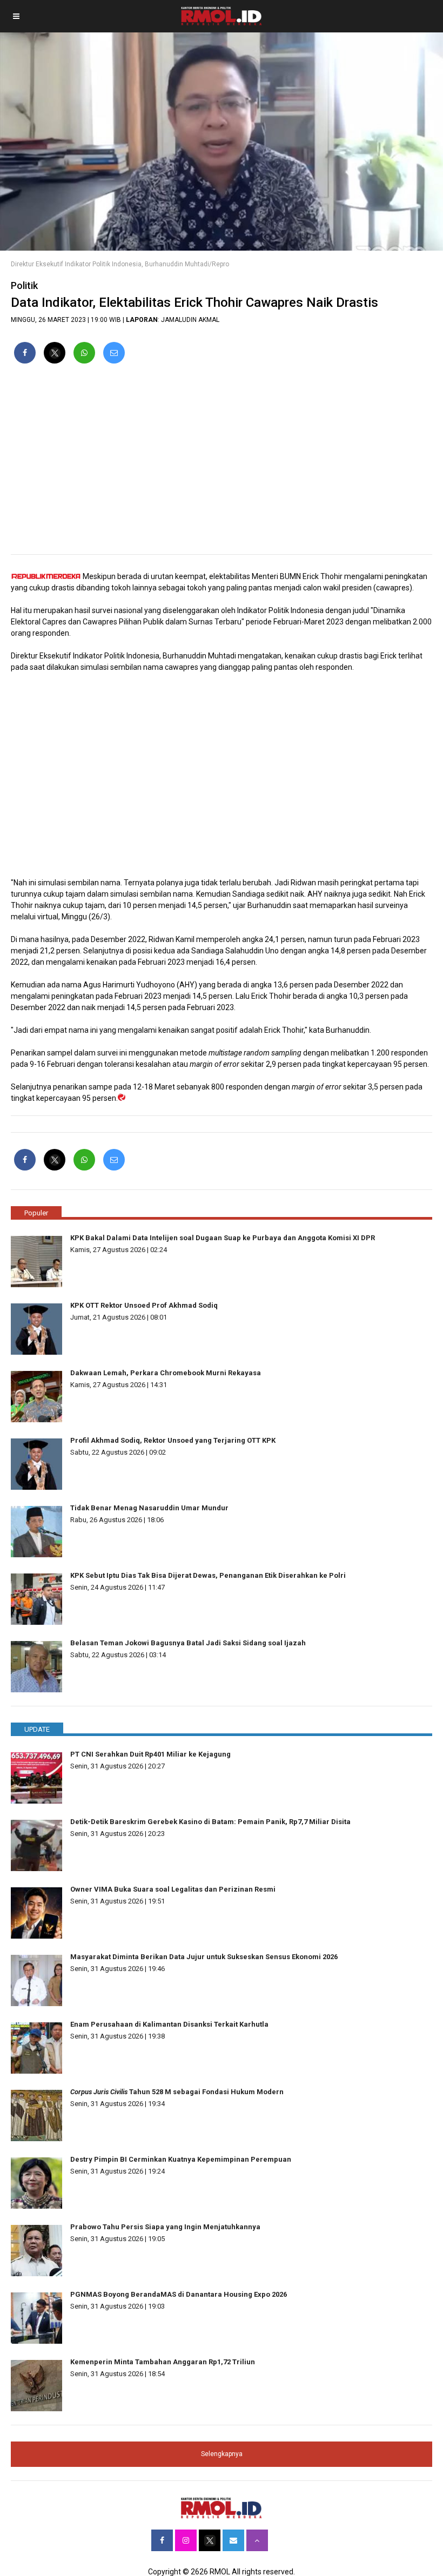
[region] (222, 463)
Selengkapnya (222, 2454)
